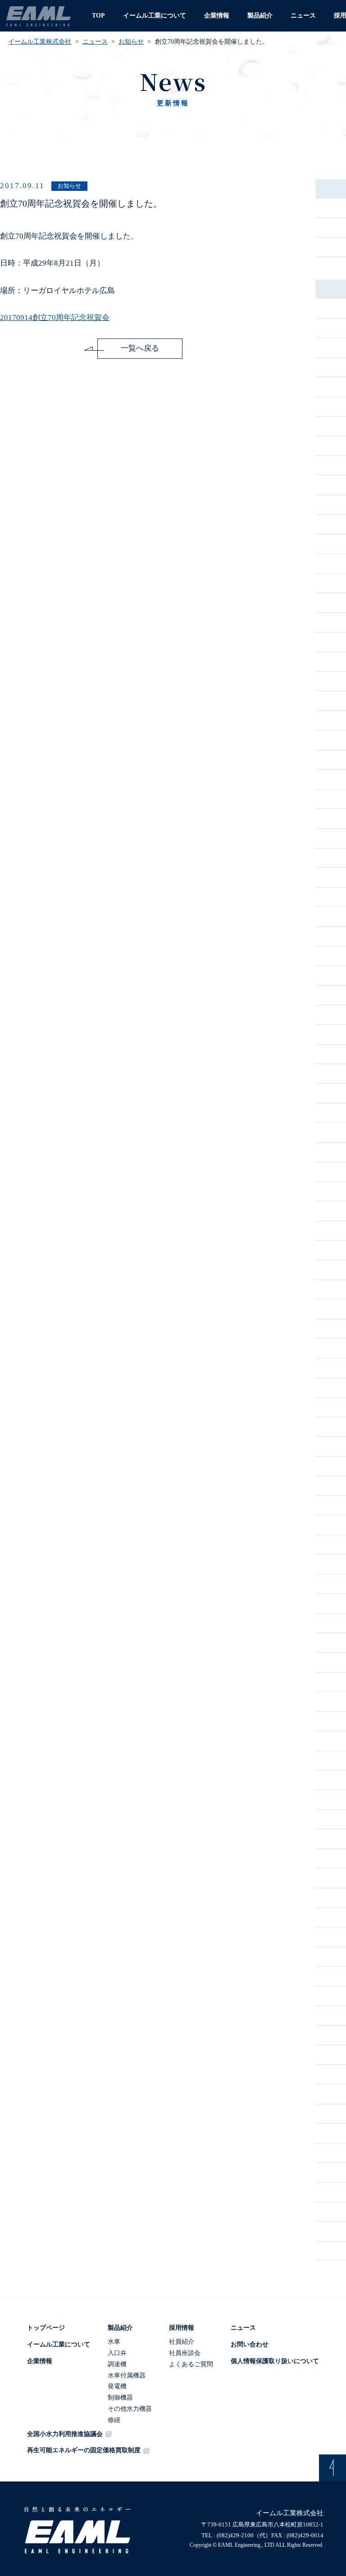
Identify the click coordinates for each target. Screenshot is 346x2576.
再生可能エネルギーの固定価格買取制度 (84, 2450)
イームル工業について (155, 16)
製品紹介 (260, 16)
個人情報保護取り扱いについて (275, 2361)
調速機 (117, 2364)
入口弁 (117, 2353)
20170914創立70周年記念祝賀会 (55, 318)
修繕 (114, 2420)
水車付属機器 (127, 2375)
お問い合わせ (250, 2344)
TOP (98, 16)
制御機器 (120, 2398)
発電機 (117, 2386)
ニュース (303, 16)
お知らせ (131, 42)
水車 (114, 2342)
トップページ (46, 2328)
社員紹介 (182, 2342)
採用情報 (182, 2328)
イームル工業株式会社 (40, 42)
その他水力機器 (130, 2409)
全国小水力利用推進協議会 (65, 2434)
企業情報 (217, 16)
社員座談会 (185, 2353)
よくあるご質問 (191, 2364)
